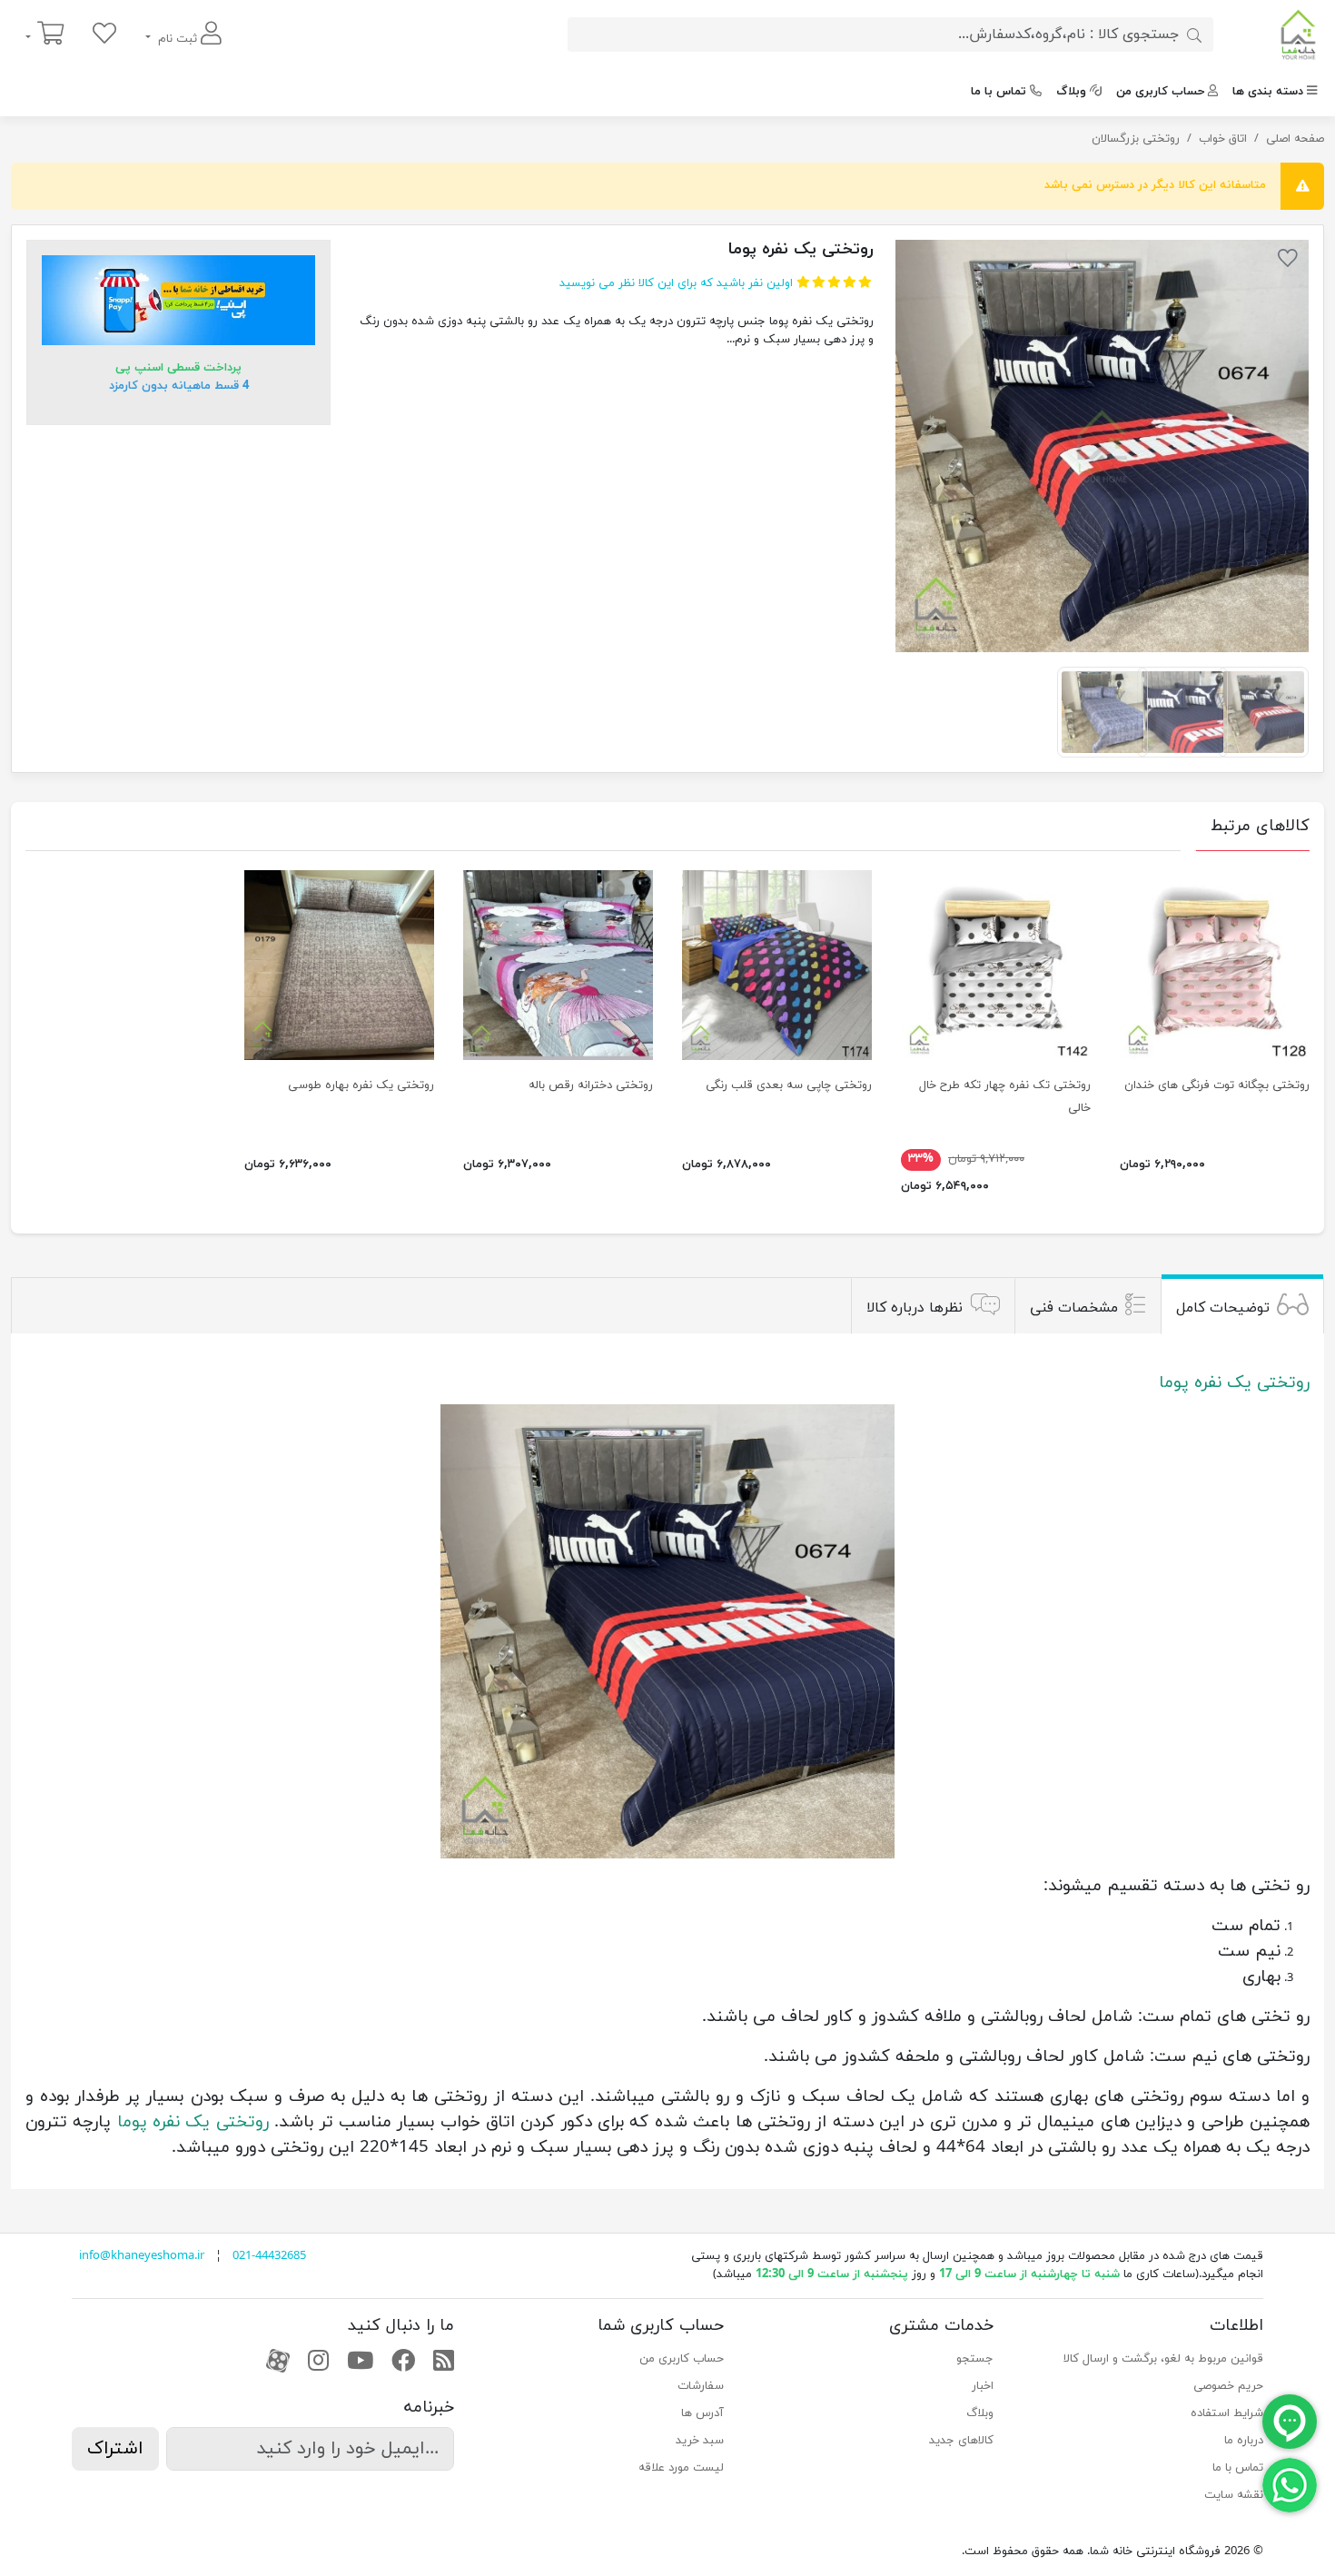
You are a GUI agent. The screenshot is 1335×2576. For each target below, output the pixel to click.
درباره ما (1244, 2441)
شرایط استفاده (1227, 2413)
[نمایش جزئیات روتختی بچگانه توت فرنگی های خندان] (1215, 965)
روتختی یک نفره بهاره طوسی (361, 1085)
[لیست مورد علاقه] (104, 35)
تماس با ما (999, 92)
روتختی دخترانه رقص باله (591, 1085)
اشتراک (115, 2449)
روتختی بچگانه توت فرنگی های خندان (1217, 1085)
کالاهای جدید (961, 2441)
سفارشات (701, 2386)
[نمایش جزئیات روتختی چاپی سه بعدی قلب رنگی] (777, 965)
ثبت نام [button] (178, 39)
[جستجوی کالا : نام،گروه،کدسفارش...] (1194, 35)
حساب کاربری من (1160, 92)
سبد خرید (700, 2441)
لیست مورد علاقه (681, 2468)
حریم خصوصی (1228, 2386)
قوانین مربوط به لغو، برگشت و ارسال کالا (1163, 2359)
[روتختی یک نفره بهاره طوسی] (339, 965)
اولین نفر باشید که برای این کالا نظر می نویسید (676, 283)
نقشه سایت (1234, 2495)
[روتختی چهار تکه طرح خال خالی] (996, 965)
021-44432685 (269, 2256)
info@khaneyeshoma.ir (142, 2256)
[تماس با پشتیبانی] (1290, 2484)
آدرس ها (702, 2413)
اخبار (983, 2386)
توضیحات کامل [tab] (1223, 1308)
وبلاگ (1071, 92)
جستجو (975, 2359)
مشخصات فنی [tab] (1074, 1308)
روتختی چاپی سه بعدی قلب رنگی (789, 1085)
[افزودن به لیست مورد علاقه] (1288, 262)
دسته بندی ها (1268, 92)
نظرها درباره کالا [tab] (915, 1308)
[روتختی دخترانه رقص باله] (558, 965)
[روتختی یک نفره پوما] (1102, 446)
